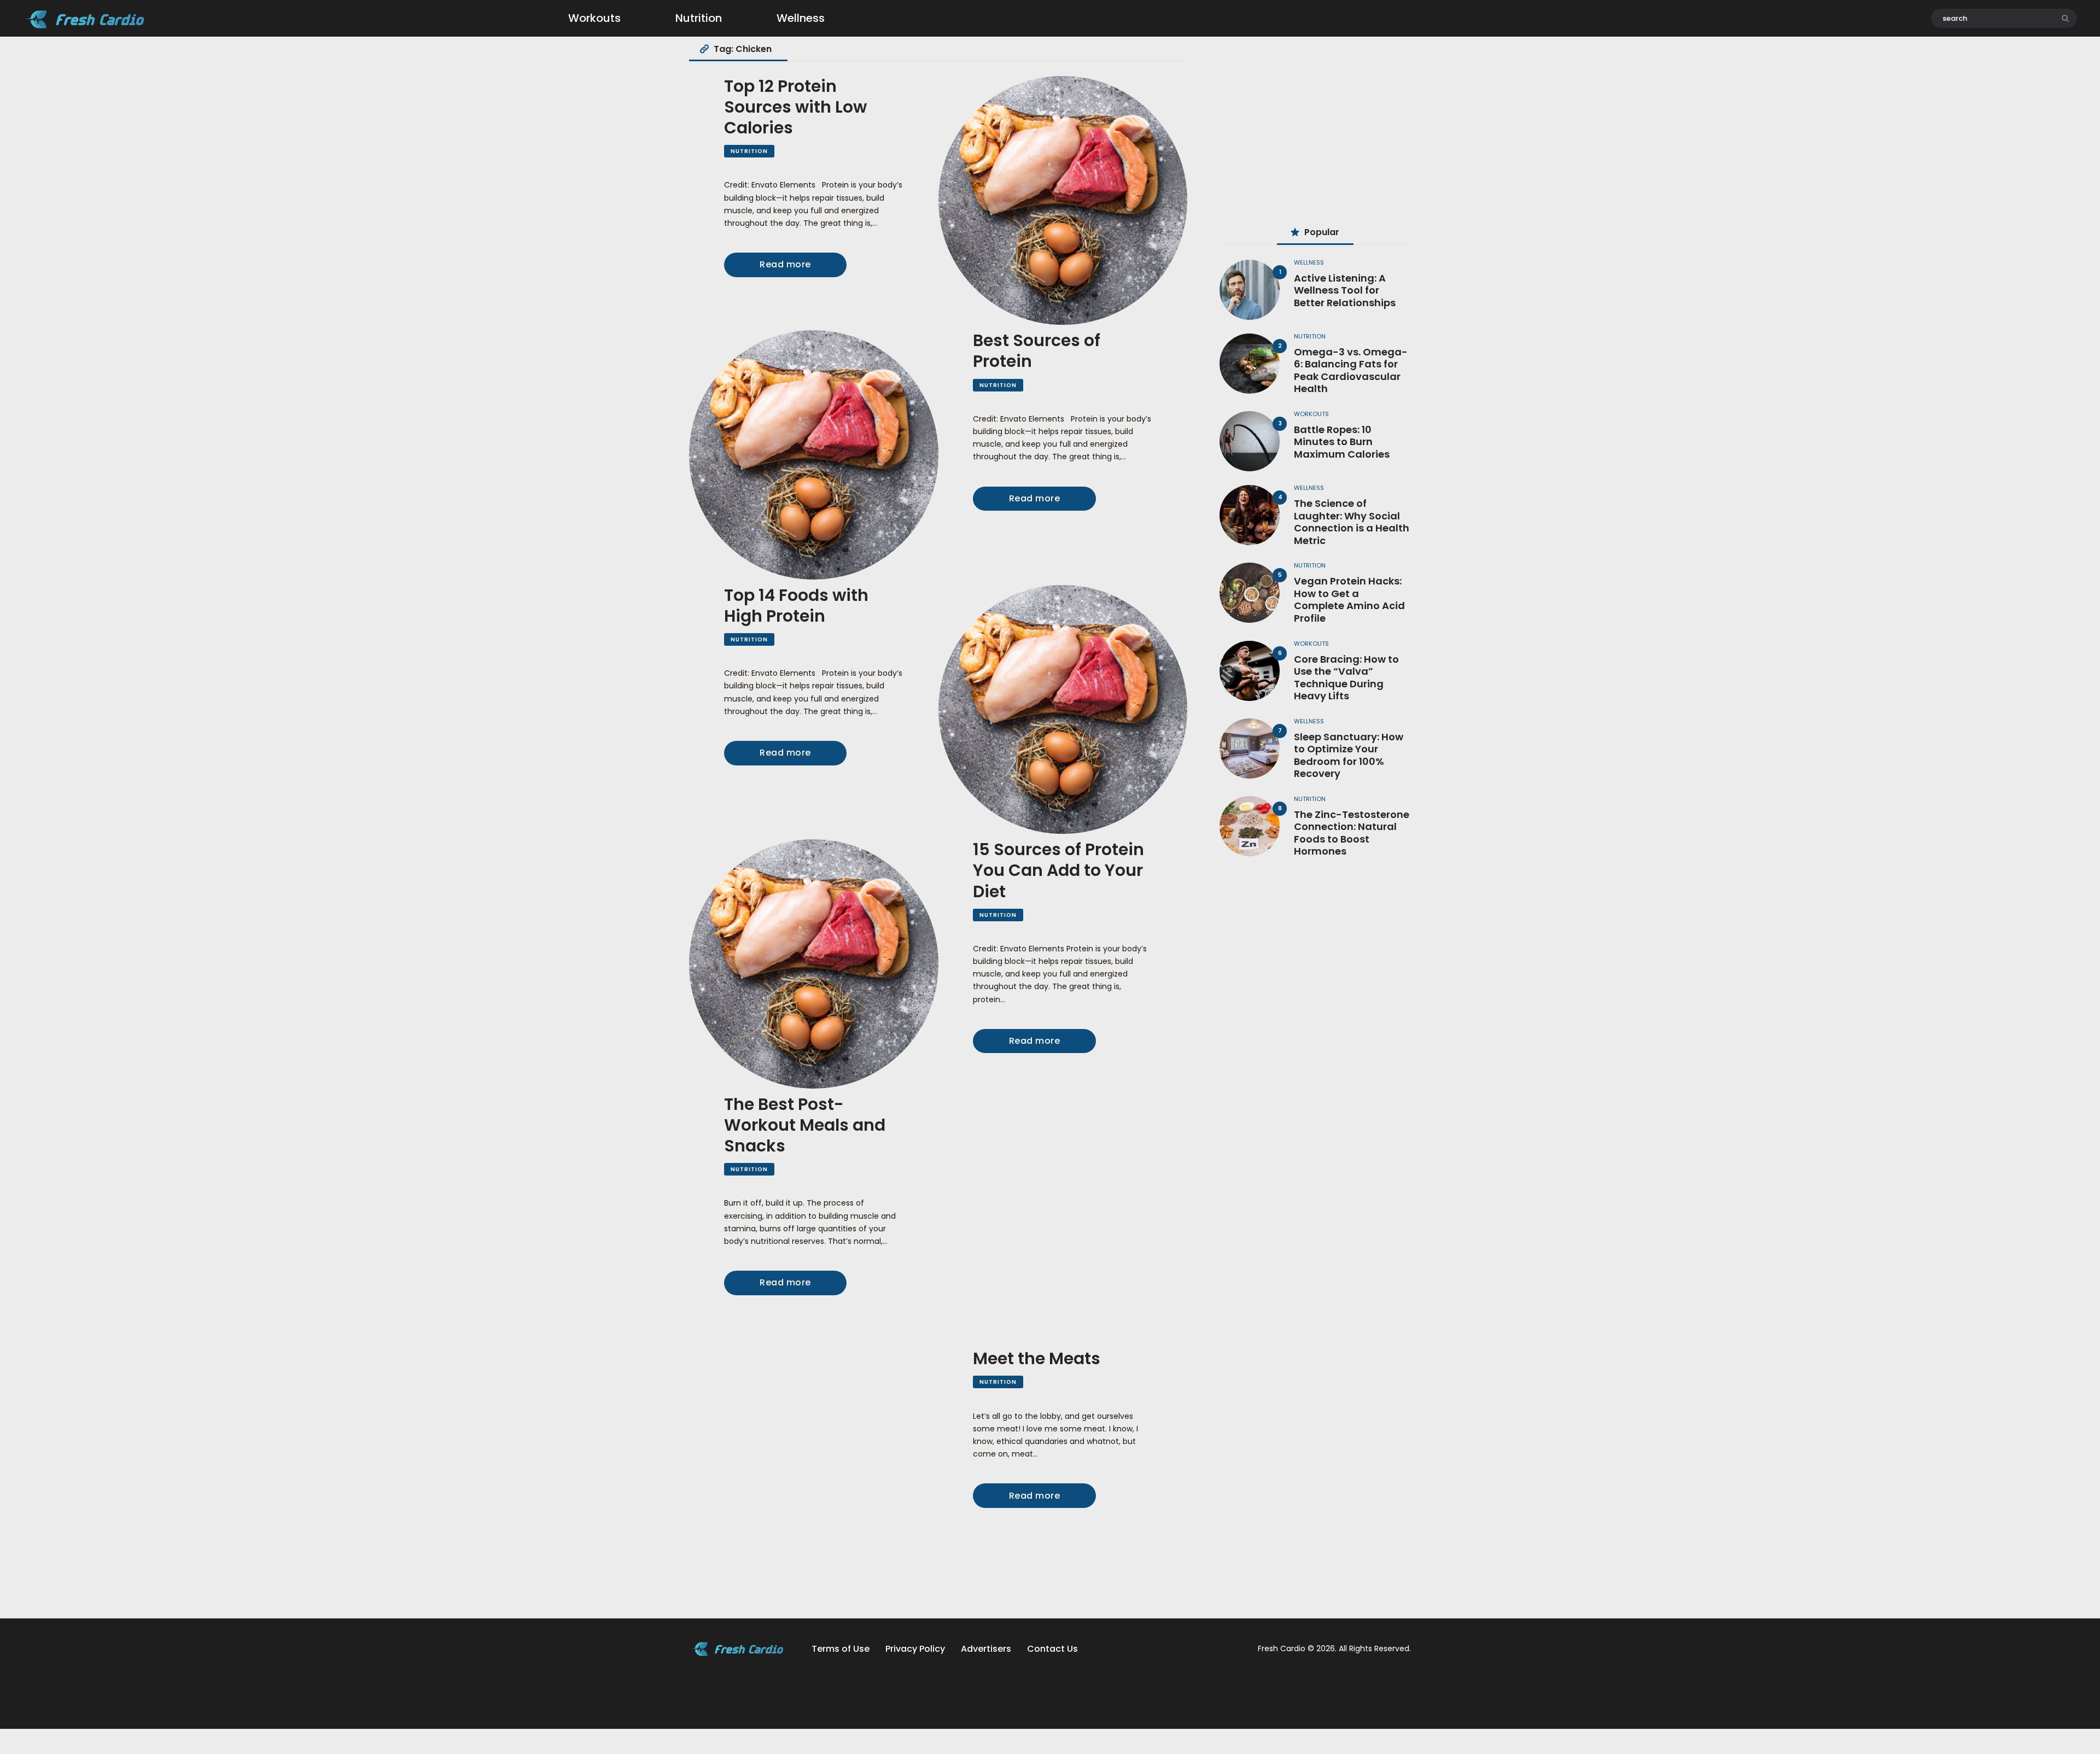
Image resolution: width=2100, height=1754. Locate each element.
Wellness (1309, 262)
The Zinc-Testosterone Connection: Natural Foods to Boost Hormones (1352, 833)
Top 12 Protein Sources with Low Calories (795, 107)
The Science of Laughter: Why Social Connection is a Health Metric (1352, 522)
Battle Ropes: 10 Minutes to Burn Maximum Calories (1342, 442)
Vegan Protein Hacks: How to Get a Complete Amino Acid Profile (1349, 600)
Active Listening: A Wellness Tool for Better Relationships (1345, 291)
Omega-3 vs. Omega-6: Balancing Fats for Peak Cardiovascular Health (1351, 371)
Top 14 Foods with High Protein (796, 606)
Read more (785, 264)
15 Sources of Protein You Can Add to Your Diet (1058, 870)
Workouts (1311, 414)
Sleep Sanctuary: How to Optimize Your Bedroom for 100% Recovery (1349, 756)
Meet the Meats (1037, 1359)
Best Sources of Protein (1037, 351)
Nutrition (749, 151)
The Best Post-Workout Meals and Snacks (805, 1125)
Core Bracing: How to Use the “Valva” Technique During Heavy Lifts (1346, 678)
